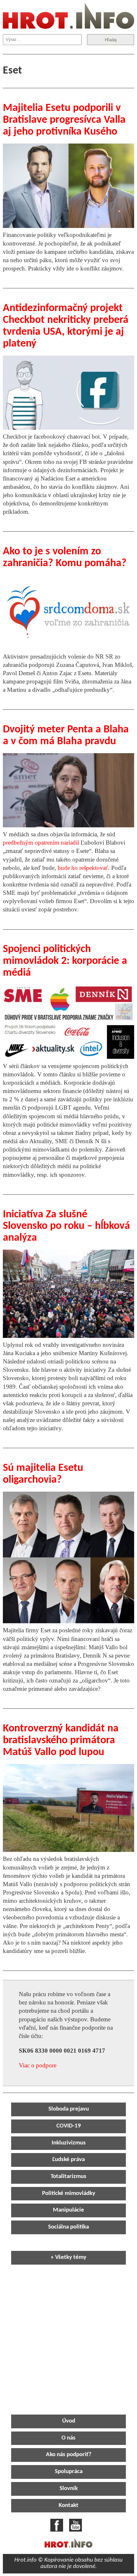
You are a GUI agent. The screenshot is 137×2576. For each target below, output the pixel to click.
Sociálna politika (68, 2227)
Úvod (69, 2421)
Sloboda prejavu (69, 2109)
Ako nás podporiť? (69, 2455)
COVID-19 (69, 2126)
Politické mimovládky (69, 2194)
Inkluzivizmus (69, 2143)
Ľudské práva (68, 2160)
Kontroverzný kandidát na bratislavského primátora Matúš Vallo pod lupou (61, 1741)
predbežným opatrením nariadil (41, 843)
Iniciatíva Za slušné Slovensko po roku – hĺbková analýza (66, 1226)
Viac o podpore (38, 2065)
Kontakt (68, 2506)
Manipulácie (68, 2210)
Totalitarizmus (68, 2177)
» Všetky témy (68, 2257)
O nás (68, 2438)
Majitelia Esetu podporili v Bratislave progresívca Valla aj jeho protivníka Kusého (64, 120)
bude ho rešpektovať (83, 868)
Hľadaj (111, 40)
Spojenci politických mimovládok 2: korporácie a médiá (65, 961)
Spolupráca (69, 2472)
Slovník (69, 2489)
